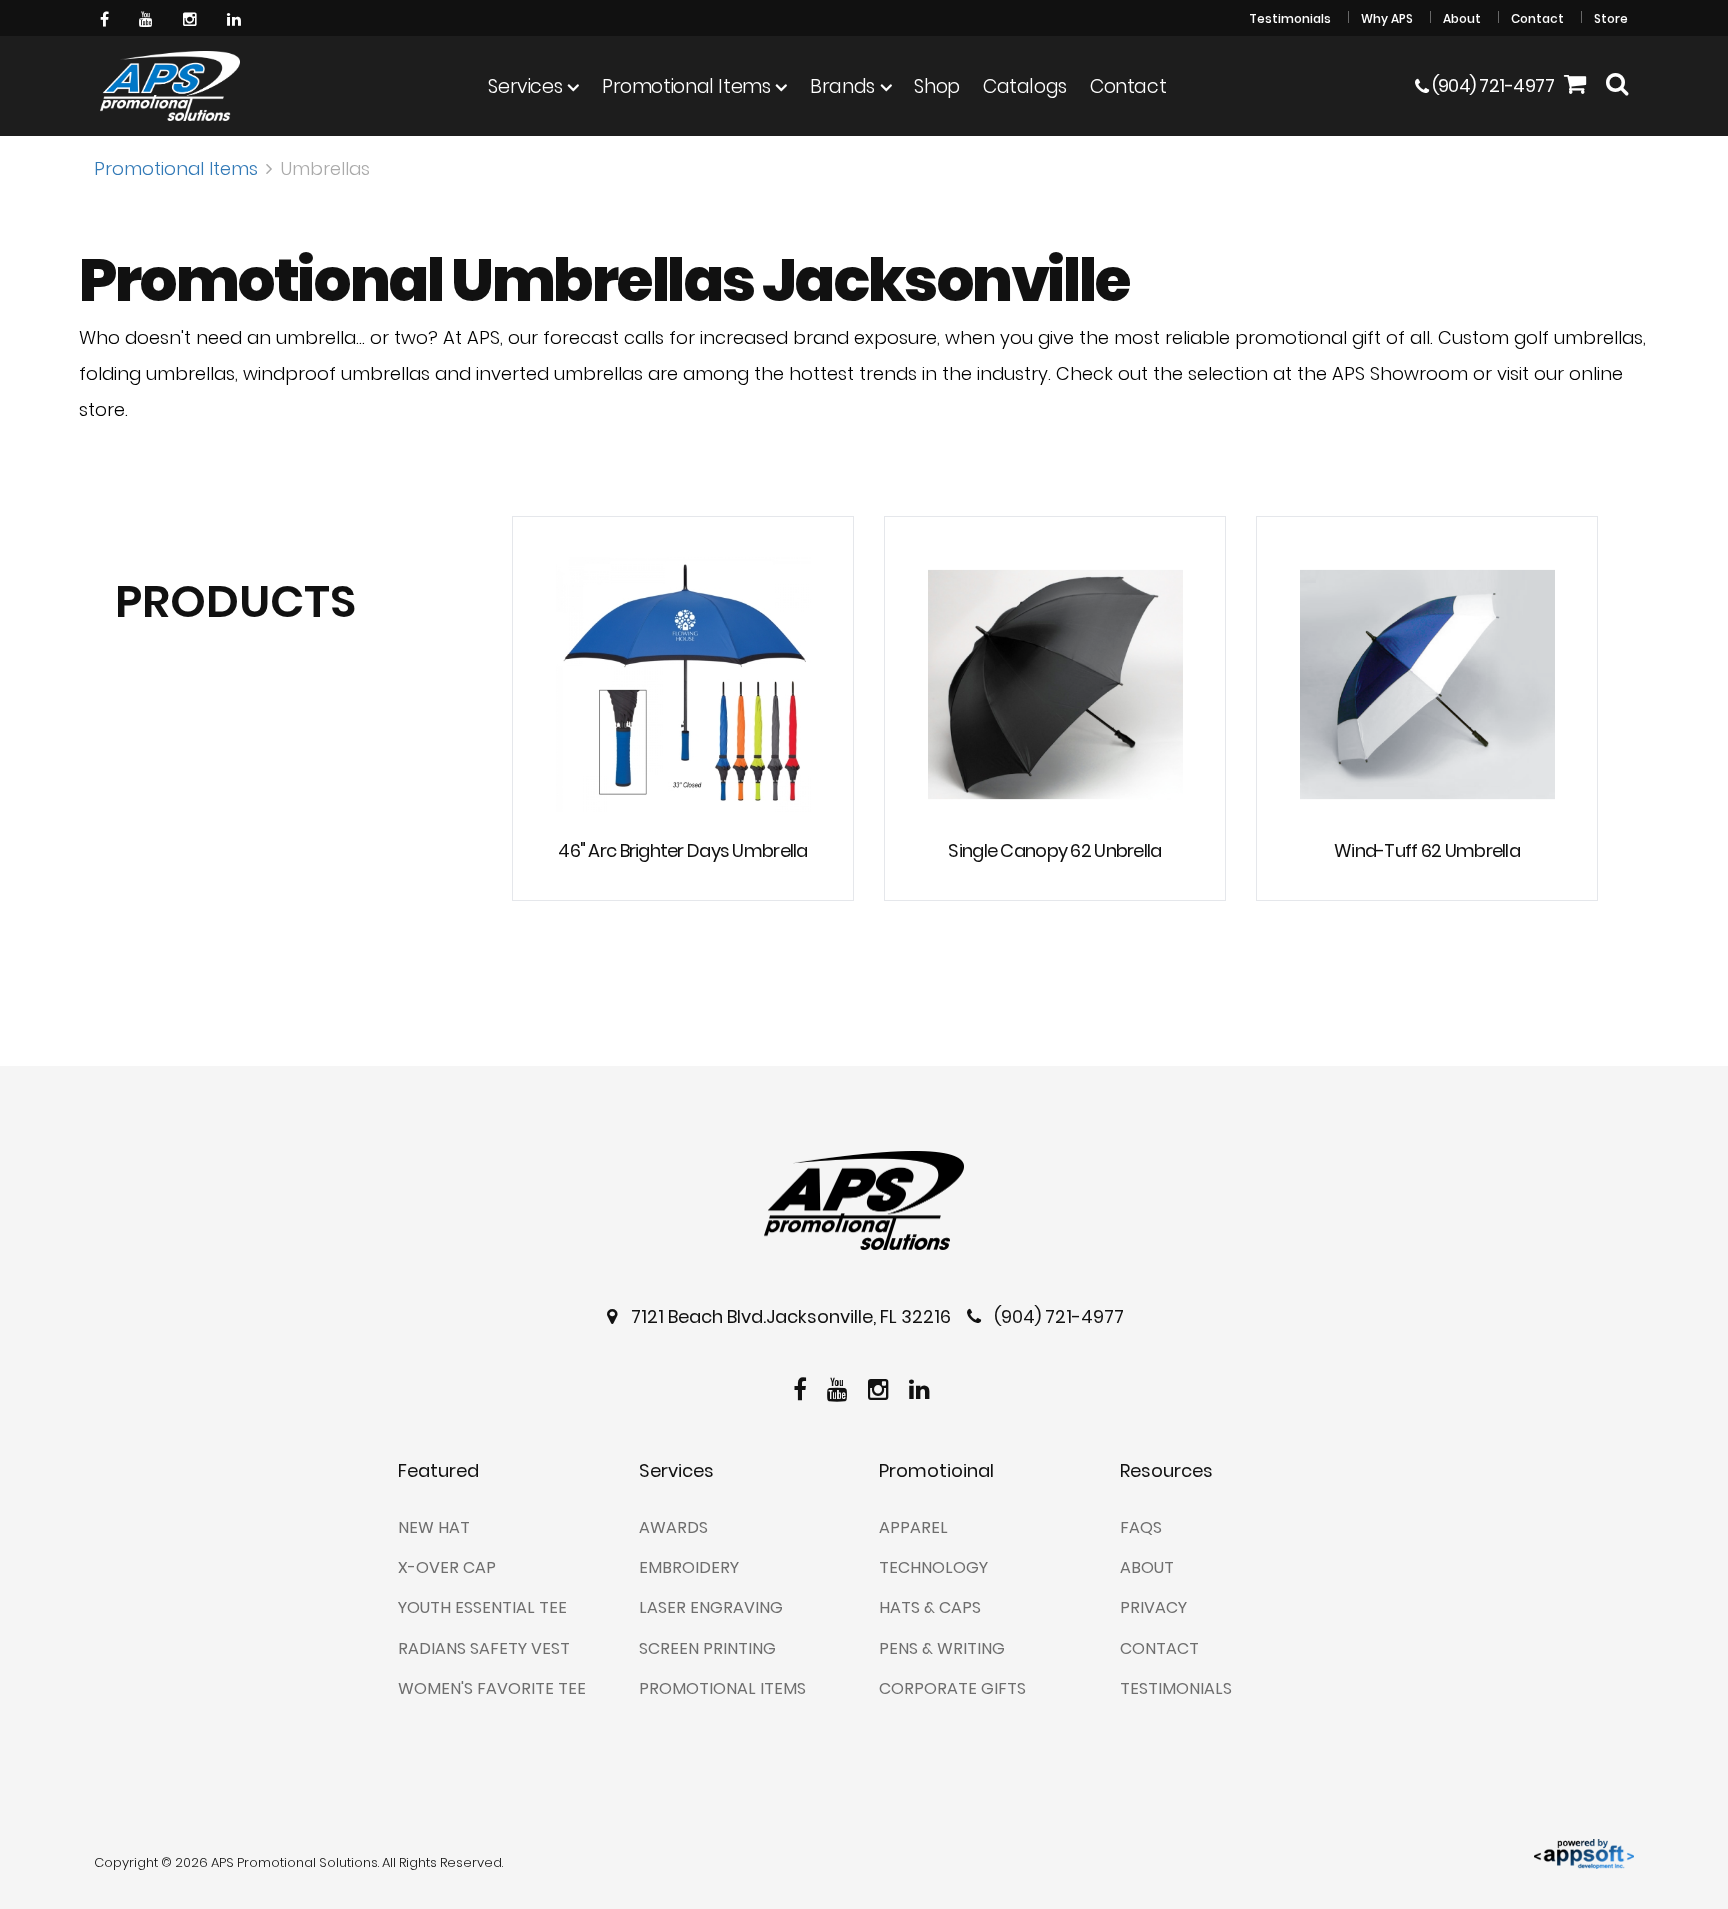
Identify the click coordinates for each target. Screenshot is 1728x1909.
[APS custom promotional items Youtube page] (148, 17)
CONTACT (1159, 1648)
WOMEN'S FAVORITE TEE (492, 1688)
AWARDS (673, 1527)
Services (525, 86)
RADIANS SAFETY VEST (484, 1648)
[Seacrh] (1617, 86)
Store (1611, 18)
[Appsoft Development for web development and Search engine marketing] (1584, 1852)
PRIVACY (1153, 1607)
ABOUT (1147, 1567)
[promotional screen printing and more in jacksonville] (864, 1201)
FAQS (1141, 1527)
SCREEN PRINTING (707, 1648)
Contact (1537, 18)
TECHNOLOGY (933, 1567)
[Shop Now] (1575, 86)
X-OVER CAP (447, 1567)
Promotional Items (686, 86)
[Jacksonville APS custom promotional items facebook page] (107, 17)
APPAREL (913, 1527)
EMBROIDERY (689, 1567)
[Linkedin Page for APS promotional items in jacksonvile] (236, 17)
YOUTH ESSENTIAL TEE (482, 1607)
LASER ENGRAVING (711, 1607)
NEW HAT (434, 1527)
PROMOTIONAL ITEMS (722, 1688)
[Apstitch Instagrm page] (192, 17)
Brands (842, 86)
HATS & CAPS (930, 1607)
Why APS (1387, 18)
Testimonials (1290, 18)
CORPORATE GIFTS (952, 1688)
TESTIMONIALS (1176, 1688)
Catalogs (1025, 86)
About (1462, 18)
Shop (936, 86)
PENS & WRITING (942, 1648)
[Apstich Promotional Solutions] (170, 86)
